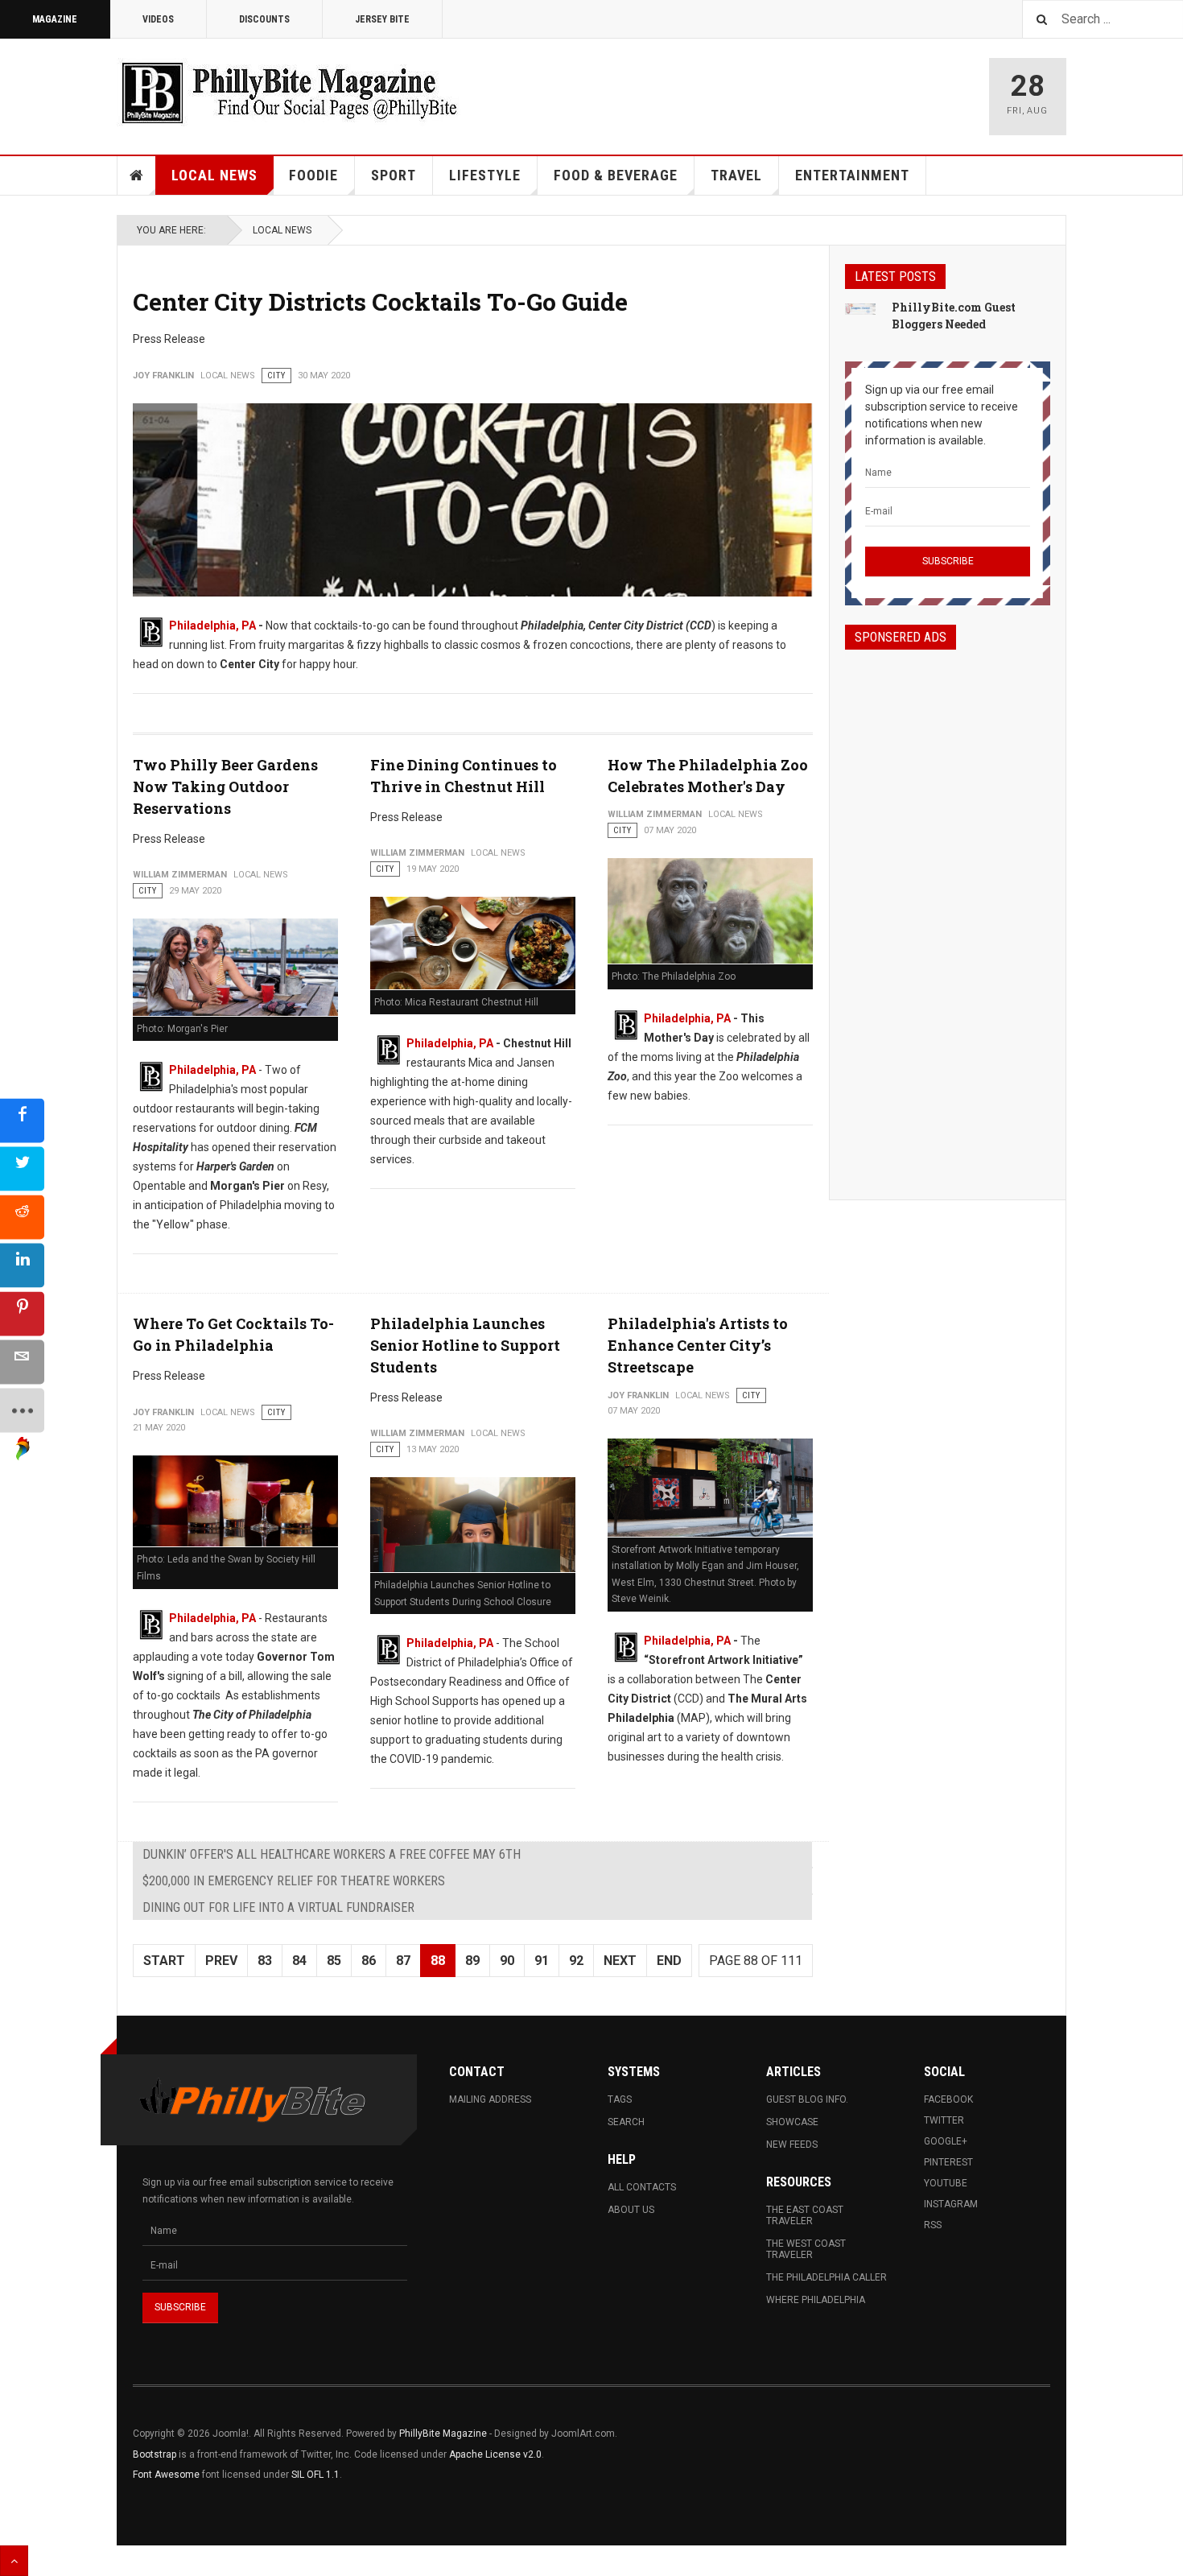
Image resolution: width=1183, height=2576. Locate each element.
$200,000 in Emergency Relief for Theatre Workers (294, 1881)
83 (265, 1961)
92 (576, 1961)
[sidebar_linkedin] (22, 1266)
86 (369, 1961)
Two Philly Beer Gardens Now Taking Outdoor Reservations (225, 786)
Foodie (313, 175)
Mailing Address (490, 2099)
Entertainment (852, 175)
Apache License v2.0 (495, 2454)
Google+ (946, 2141)
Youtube (946, 2183)
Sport (394, 175)
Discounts (264, 19)
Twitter (944, 2120)
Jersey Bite (382, 19)
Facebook (948, 2099)
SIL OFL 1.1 (315, 2475)
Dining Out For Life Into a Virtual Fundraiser (278, 1907)
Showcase (792, 2122)
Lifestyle (485, 175)
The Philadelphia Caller (826, 2277)
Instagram (951, 2204)
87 (403, 1961)
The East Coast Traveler (805, 2215)
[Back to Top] (14, 2561)
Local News (214, 175)
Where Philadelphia (816, 2300)
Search (626, 2122)
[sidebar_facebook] (22, 1121)
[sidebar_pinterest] (22, 1314)
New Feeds (792, 2145)
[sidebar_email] (22, 1362)
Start (164, 1961)
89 (472, 1961)
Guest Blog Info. (807, 2099)
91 (542, 1961)
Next (620, 1961)
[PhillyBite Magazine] (289, 92)
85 (334, 1961)
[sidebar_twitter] (22, 1169)
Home (137, 175)
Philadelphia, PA (212, 625)
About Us (631, 2210)
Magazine (55, 19)
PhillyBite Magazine (443, 2434)
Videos (158, 19)
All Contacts (642, 2187)
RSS (933, 2225)
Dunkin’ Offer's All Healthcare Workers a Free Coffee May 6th (332, 1854)
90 (507, 1961)
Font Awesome (166, 2475)
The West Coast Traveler (806, 2249)
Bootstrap (155, 2454)
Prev (221, 1961)
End (669, 1961)
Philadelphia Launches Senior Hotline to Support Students (465, 1345)
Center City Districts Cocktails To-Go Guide (380, 301)
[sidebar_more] (22, 1411)
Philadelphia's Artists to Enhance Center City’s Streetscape (698, 1345)
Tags (620, 2099)
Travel (736, 175)
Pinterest (948, 2162)
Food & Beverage (616, 175)
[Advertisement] (948, 910)
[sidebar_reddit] (22, 1218)
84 (299, 1961)
